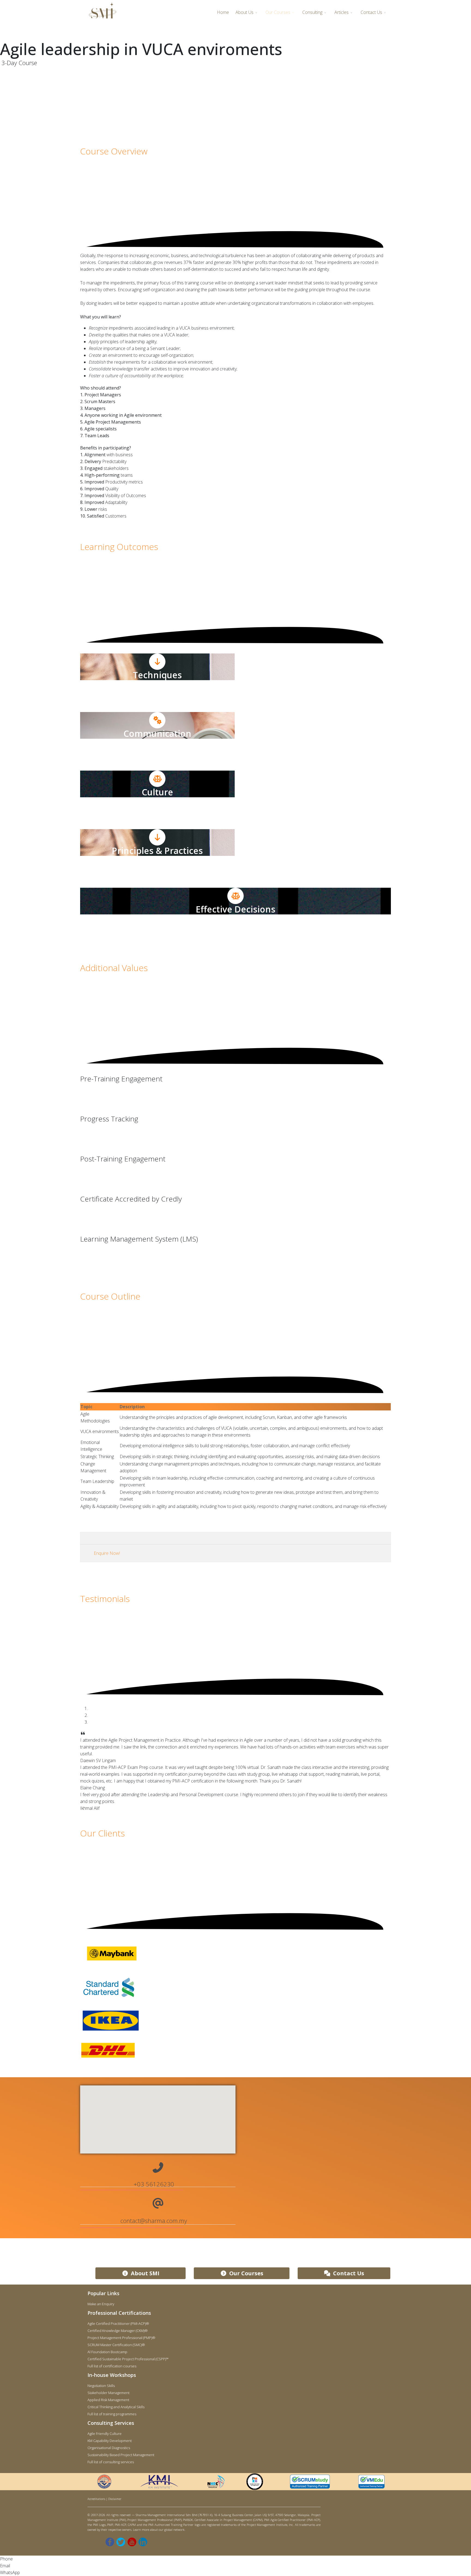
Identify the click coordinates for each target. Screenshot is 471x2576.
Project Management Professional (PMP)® (121, 2338)
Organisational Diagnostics (109, 2448)
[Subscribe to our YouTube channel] (132, 2542)
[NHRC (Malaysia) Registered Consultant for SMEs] (216, 2482)
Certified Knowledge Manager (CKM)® (118, 2331)
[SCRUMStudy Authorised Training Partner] (310, 2481)
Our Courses (278, 12)
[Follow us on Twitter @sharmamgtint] (121, 2542)
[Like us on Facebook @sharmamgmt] (110, 2542)
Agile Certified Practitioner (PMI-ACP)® (118, 2323)
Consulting (312, 12)
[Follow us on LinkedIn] (143, 2542)
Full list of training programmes (112, 2414)
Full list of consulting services (111, 2462)
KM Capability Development (110, 2441)
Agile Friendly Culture (105, 2434)
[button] (158, 2113)
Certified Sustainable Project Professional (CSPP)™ (128, 2359)
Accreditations (96, 2499)
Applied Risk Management (108, 2400)
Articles (342, 12)
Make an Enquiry (101, 2304)
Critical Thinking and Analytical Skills (116, 2407)
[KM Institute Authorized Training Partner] (159, 2482)
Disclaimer (115, 2499)
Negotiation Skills (101, 2386)
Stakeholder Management (108, 2393)
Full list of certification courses (112, 2366)
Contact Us (371, 12)
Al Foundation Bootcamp (107, 2352)
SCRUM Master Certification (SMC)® (116, 2345)
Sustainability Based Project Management (121, 2455)
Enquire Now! (107, 1553)
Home (223, 12)
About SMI (144, 2273)
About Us (244, 12)
